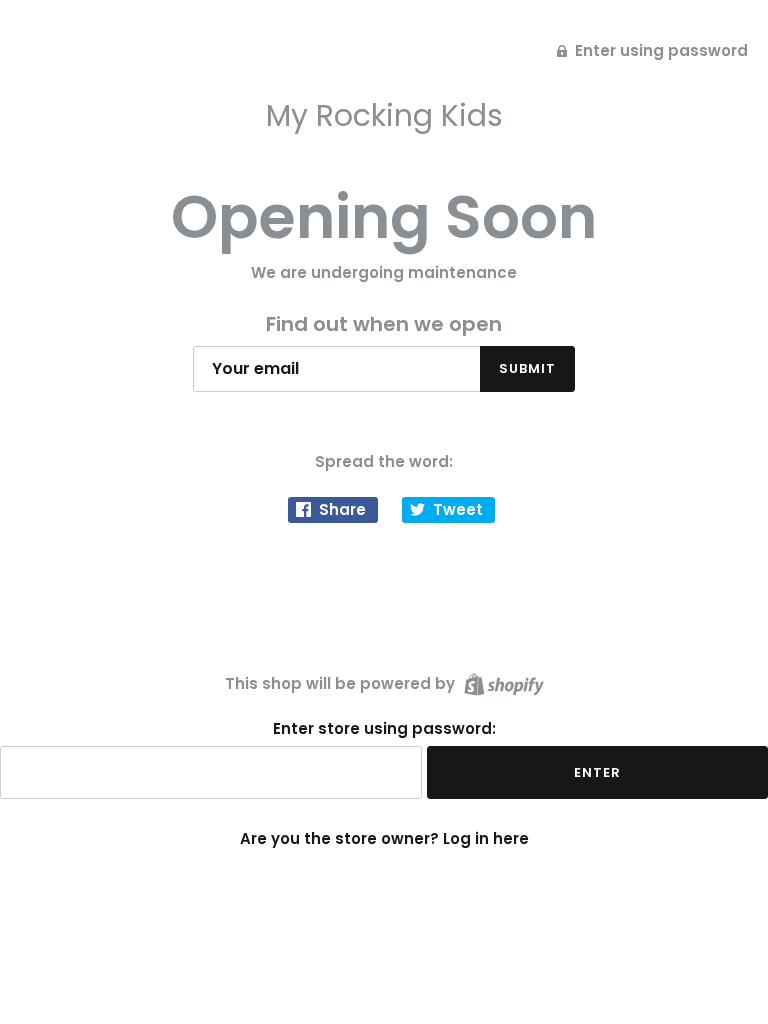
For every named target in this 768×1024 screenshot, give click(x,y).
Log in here (486, 838)
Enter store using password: (384, 729)
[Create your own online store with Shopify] (501, 682)
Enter (597, 772)
